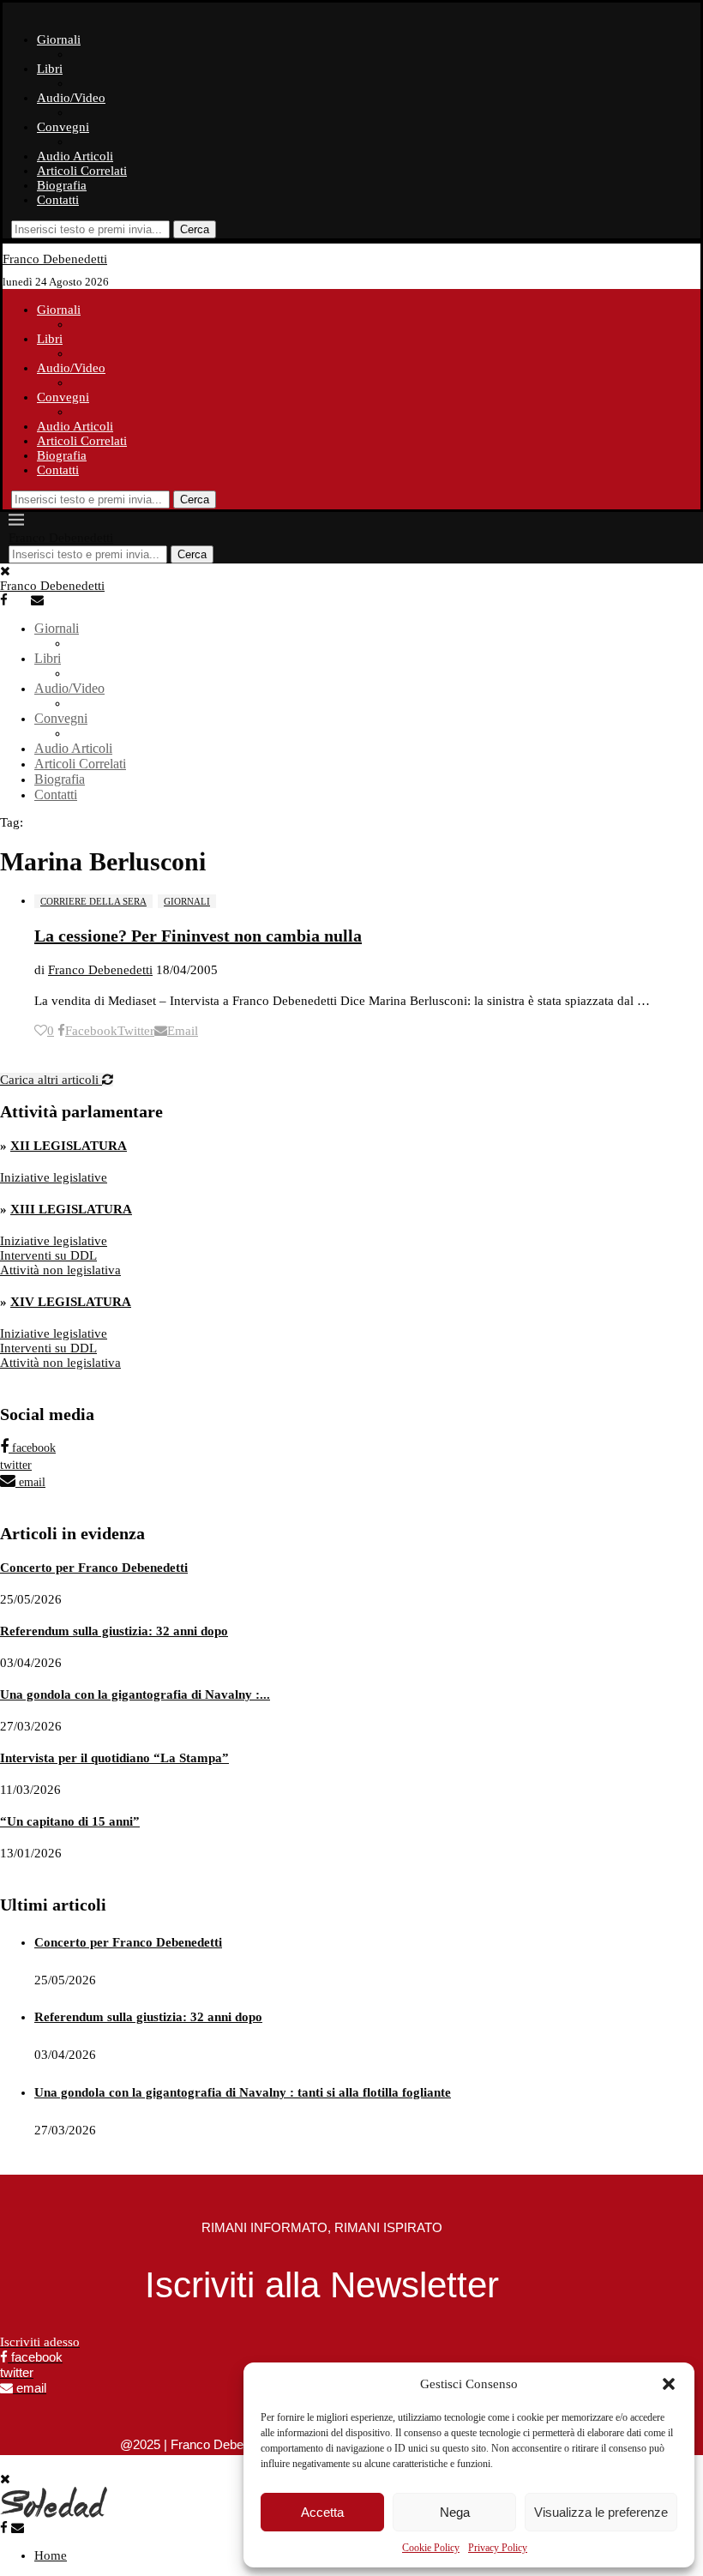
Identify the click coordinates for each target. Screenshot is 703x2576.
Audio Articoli (75, 156)
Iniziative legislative (54, 1177)
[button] (669, 2384)
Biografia (62, 185)
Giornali (59, 39)
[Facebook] (14, 600)
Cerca (195, 229)
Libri (50, 69)
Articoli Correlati (82, 171)
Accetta (322, 2512)
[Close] (5, 571)
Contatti (58, 200)
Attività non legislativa (60, 1270)
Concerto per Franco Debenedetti (94, 1568)
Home (51, 2555)
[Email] (45, 600)
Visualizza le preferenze (601, 2512)
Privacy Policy (498, 2548)
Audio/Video (71, 98)
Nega (455, 2512)
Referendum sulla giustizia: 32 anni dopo (114, 1631)
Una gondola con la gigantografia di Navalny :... (135, 1694)
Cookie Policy (431, 2548)
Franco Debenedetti (100, 970)
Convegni (63, 127)
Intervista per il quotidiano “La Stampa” (114, 1758)
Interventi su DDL (48, 1255)
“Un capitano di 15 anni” (70, 1821)
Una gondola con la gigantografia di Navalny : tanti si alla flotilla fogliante (243, 2092)
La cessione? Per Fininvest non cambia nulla (198, 936)
